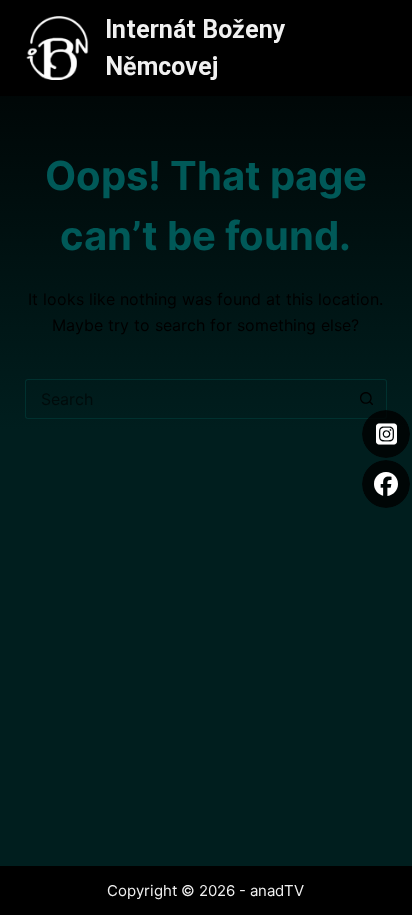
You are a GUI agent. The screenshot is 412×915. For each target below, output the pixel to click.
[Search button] (367, 399)
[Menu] (378, 48)
